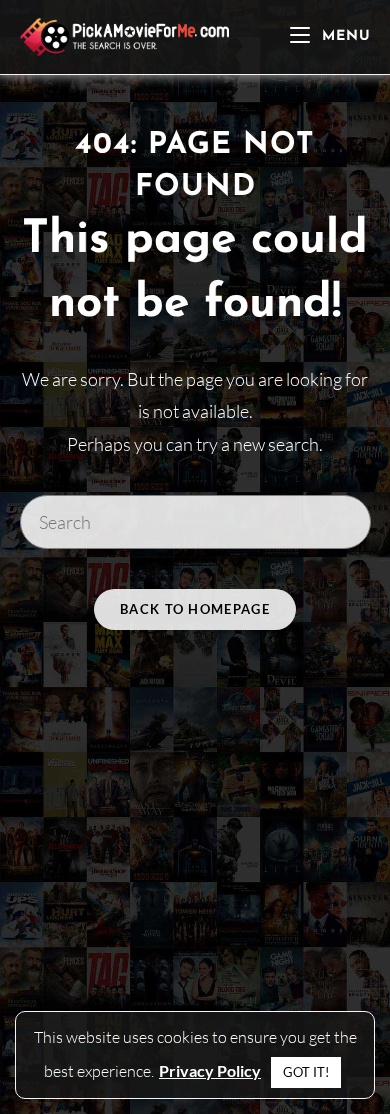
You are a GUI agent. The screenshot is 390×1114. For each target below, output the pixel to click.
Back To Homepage (195, 609)
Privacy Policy (210, 1070)
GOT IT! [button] (306, 1072)
